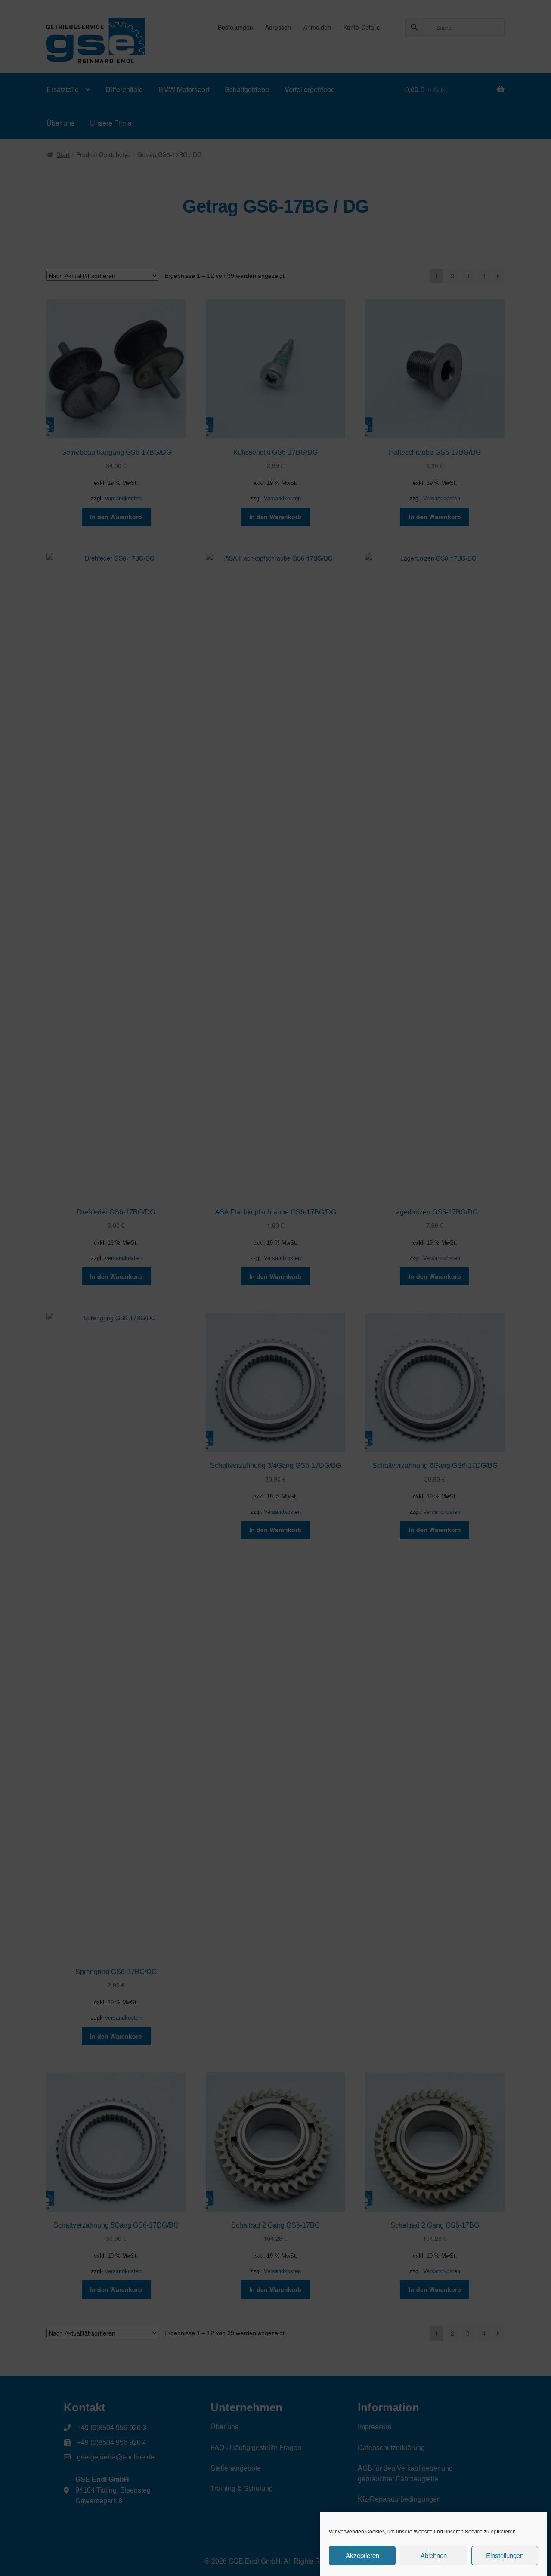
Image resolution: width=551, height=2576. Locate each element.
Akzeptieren (362, 2556)
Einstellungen (505, 2556)
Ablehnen (434, 2556)
